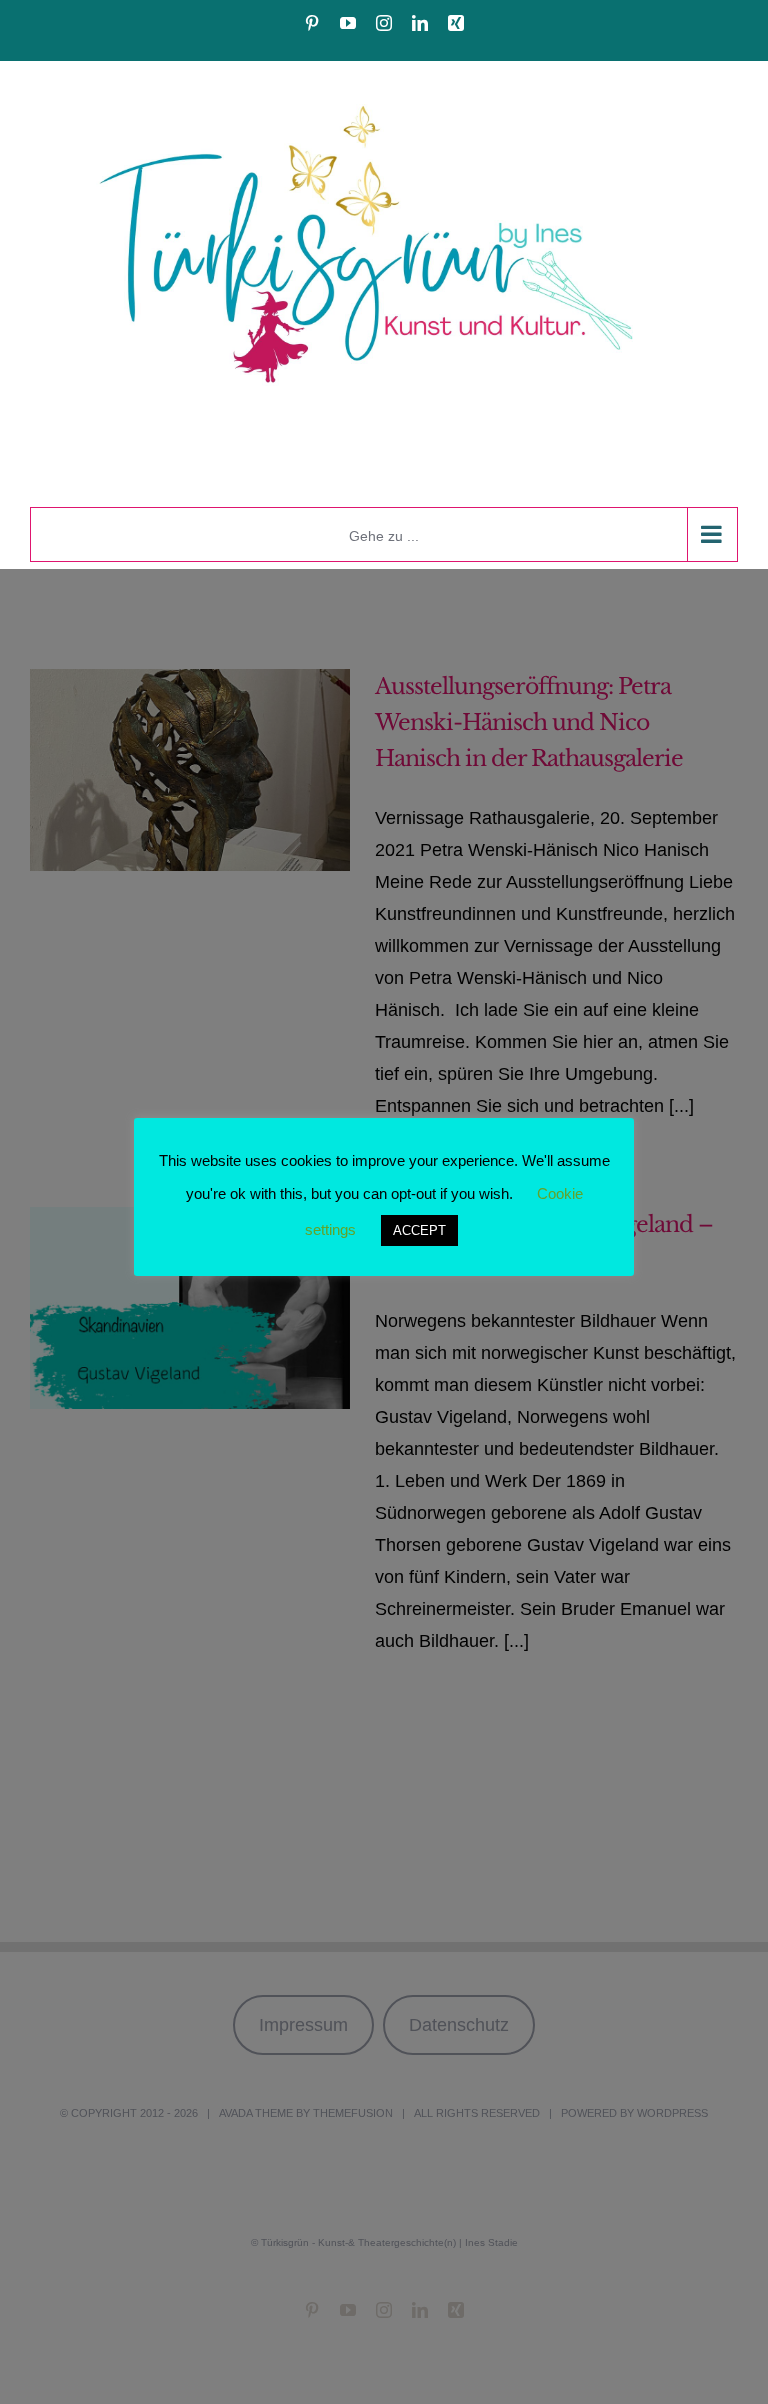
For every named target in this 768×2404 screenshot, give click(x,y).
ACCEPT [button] (419, 1230)
